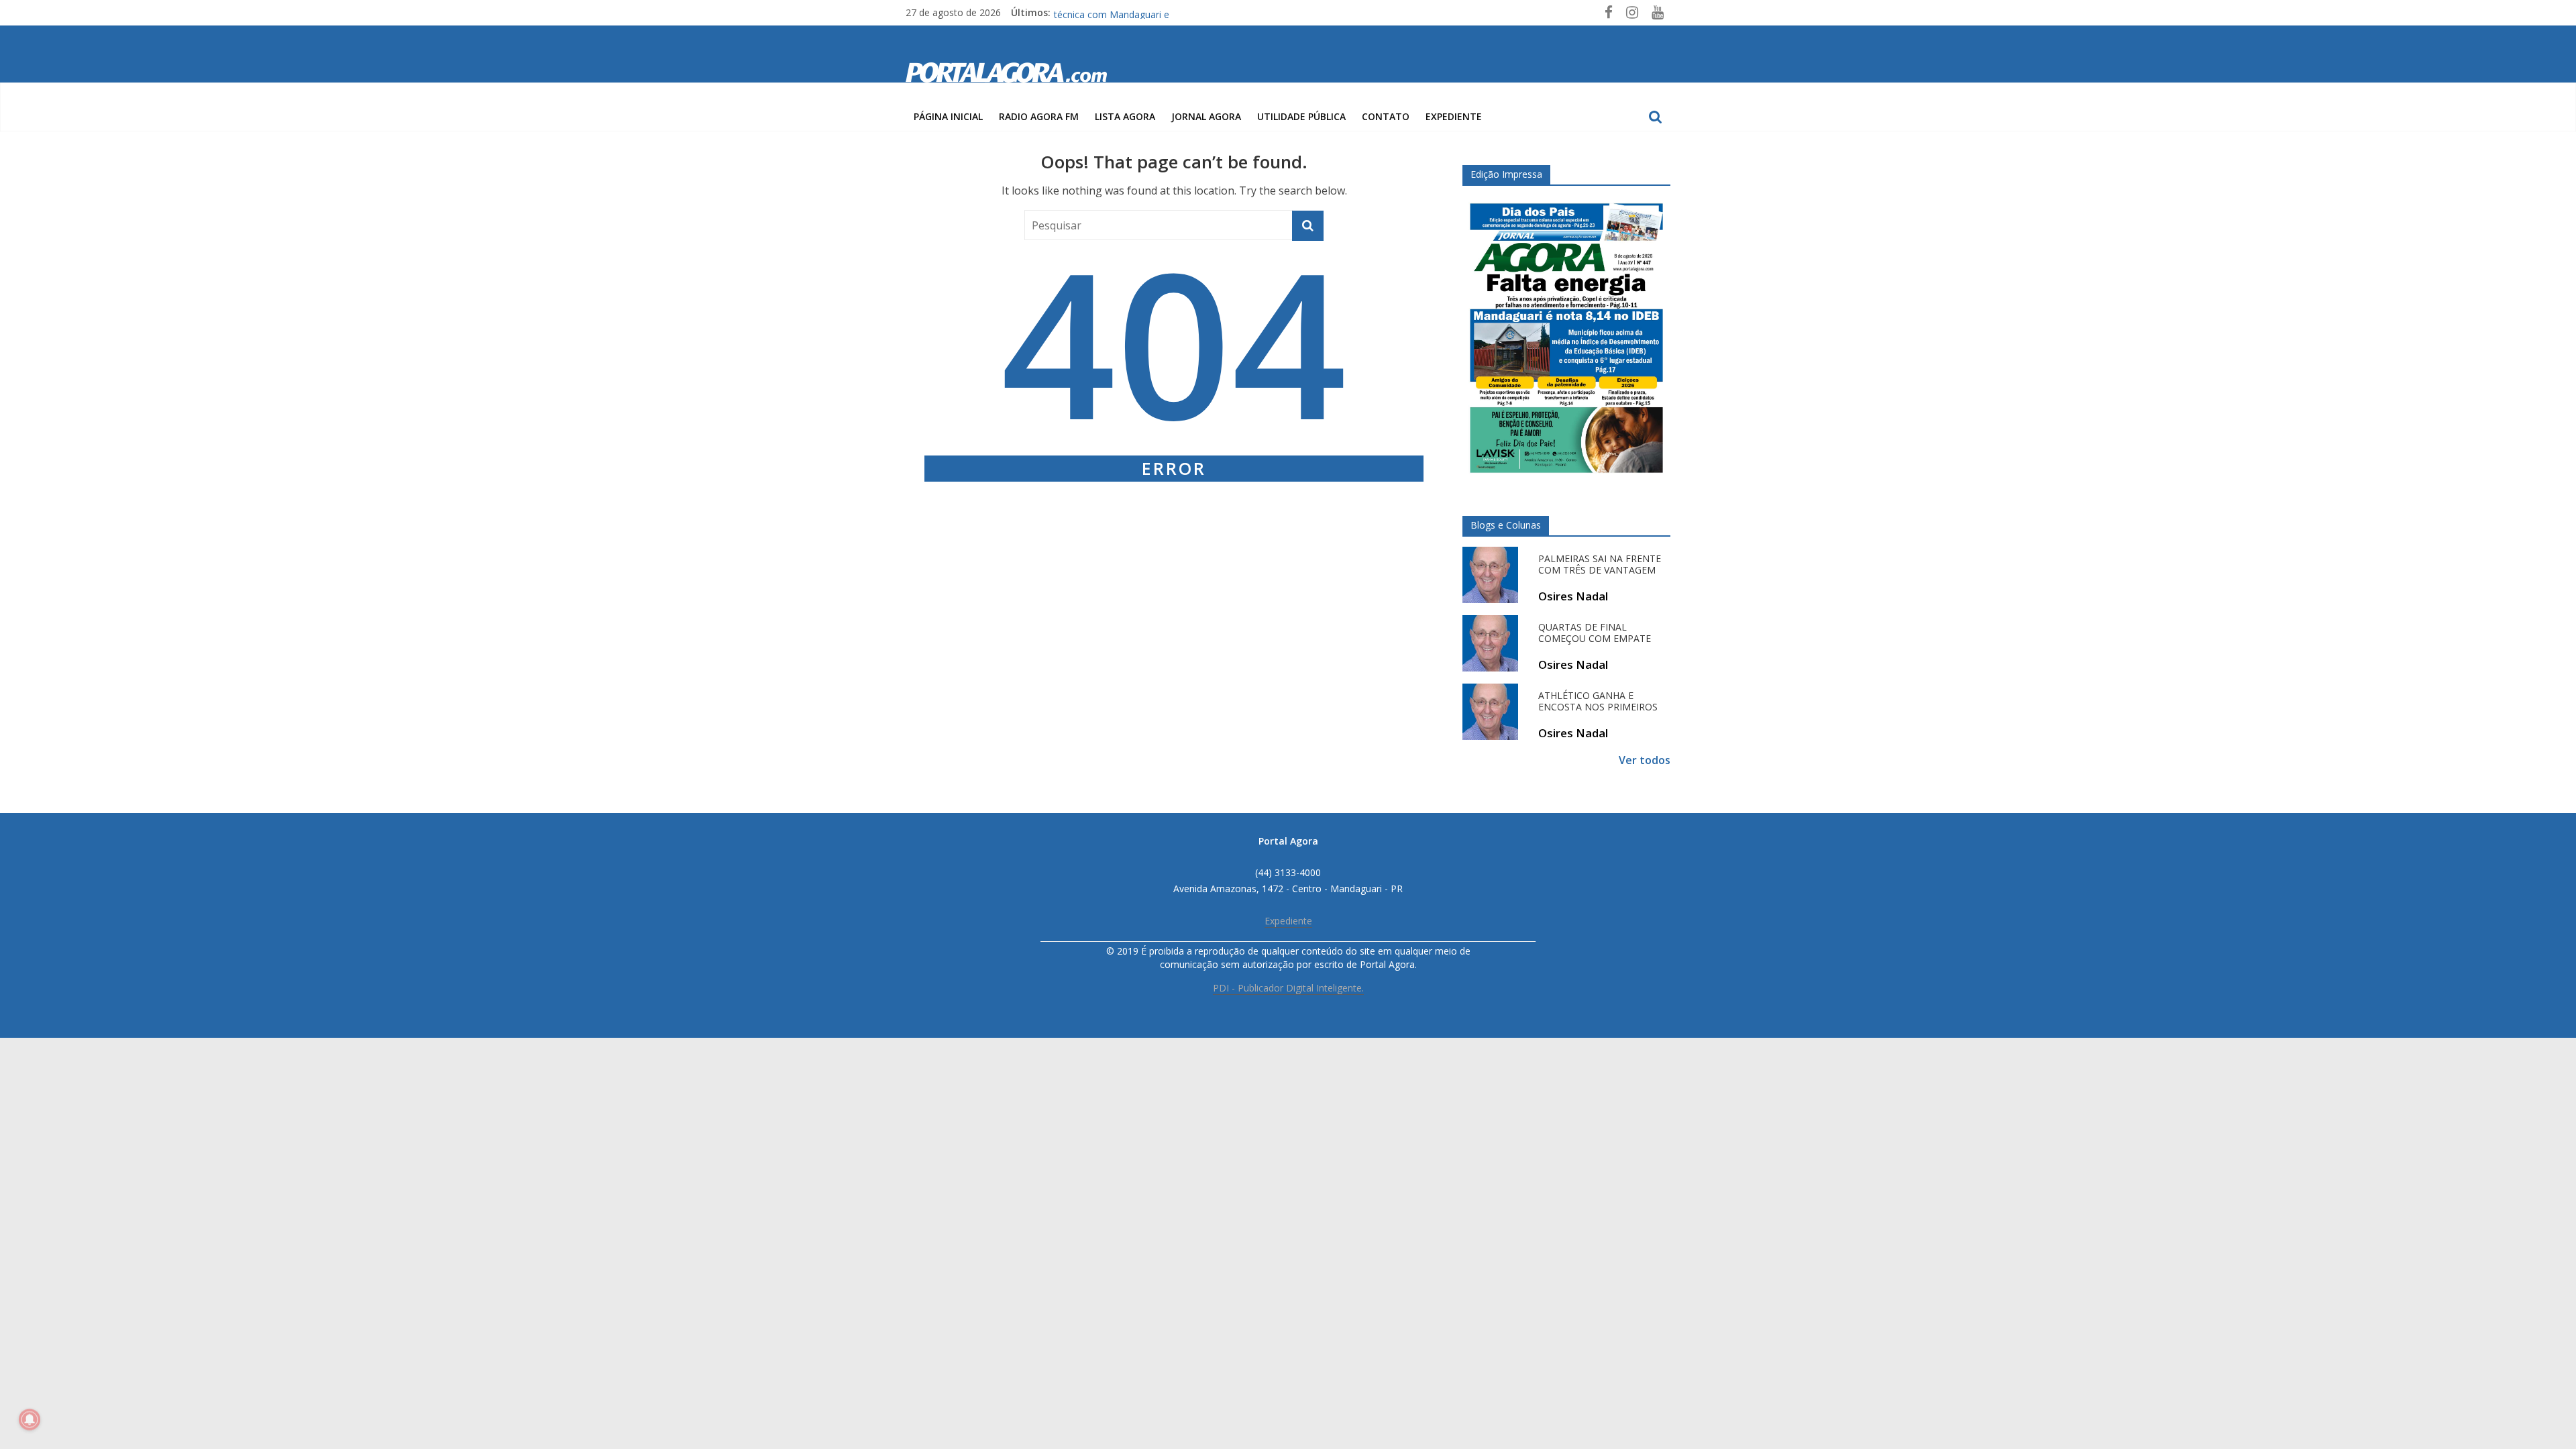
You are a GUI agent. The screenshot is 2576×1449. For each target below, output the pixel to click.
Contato (1386, 116)
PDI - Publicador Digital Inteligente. (1288, 988)
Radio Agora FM (1039, 116)
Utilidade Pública (1301, 116)
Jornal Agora (1206, 116)
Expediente (1454, 116)
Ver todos (1645, 760)
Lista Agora (1125, 116)
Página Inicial (948, 116)
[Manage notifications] (30, 1419)
